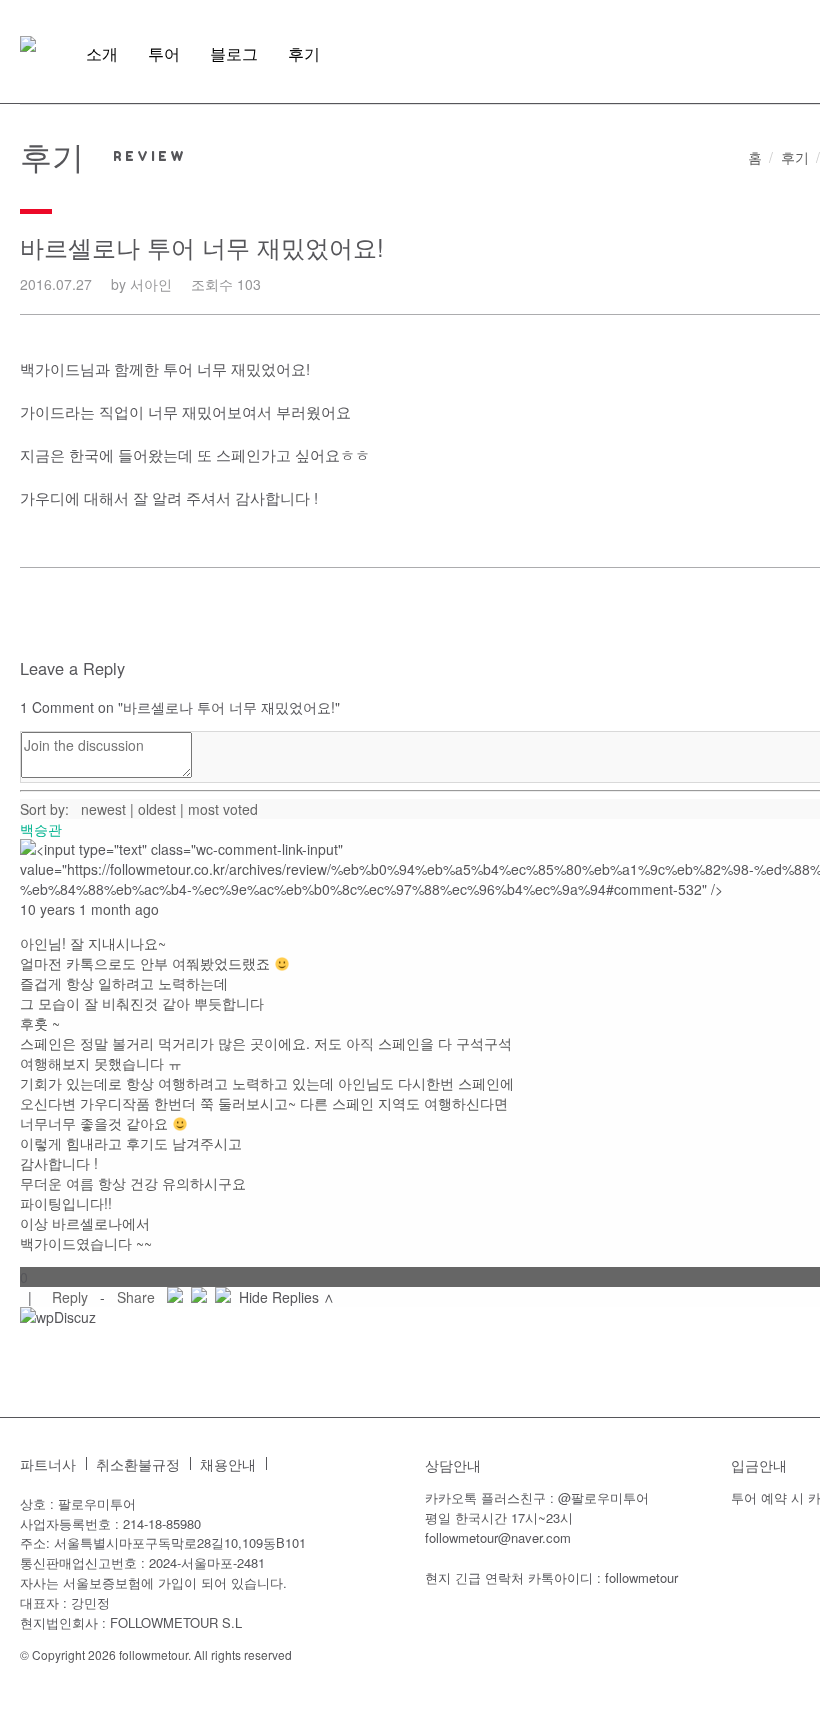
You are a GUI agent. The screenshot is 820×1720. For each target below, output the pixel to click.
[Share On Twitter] (199, 1297)
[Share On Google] (223, 1297)
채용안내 (228, 1464)
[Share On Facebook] (175, 1297)
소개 (102, 54)
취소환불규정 (138, 1464)
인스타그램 (292, 1464)
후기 (304, 54)
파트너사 (48, 1464)
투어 (164, 54)
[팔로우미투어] (28, 44)
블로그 (234, 54)
